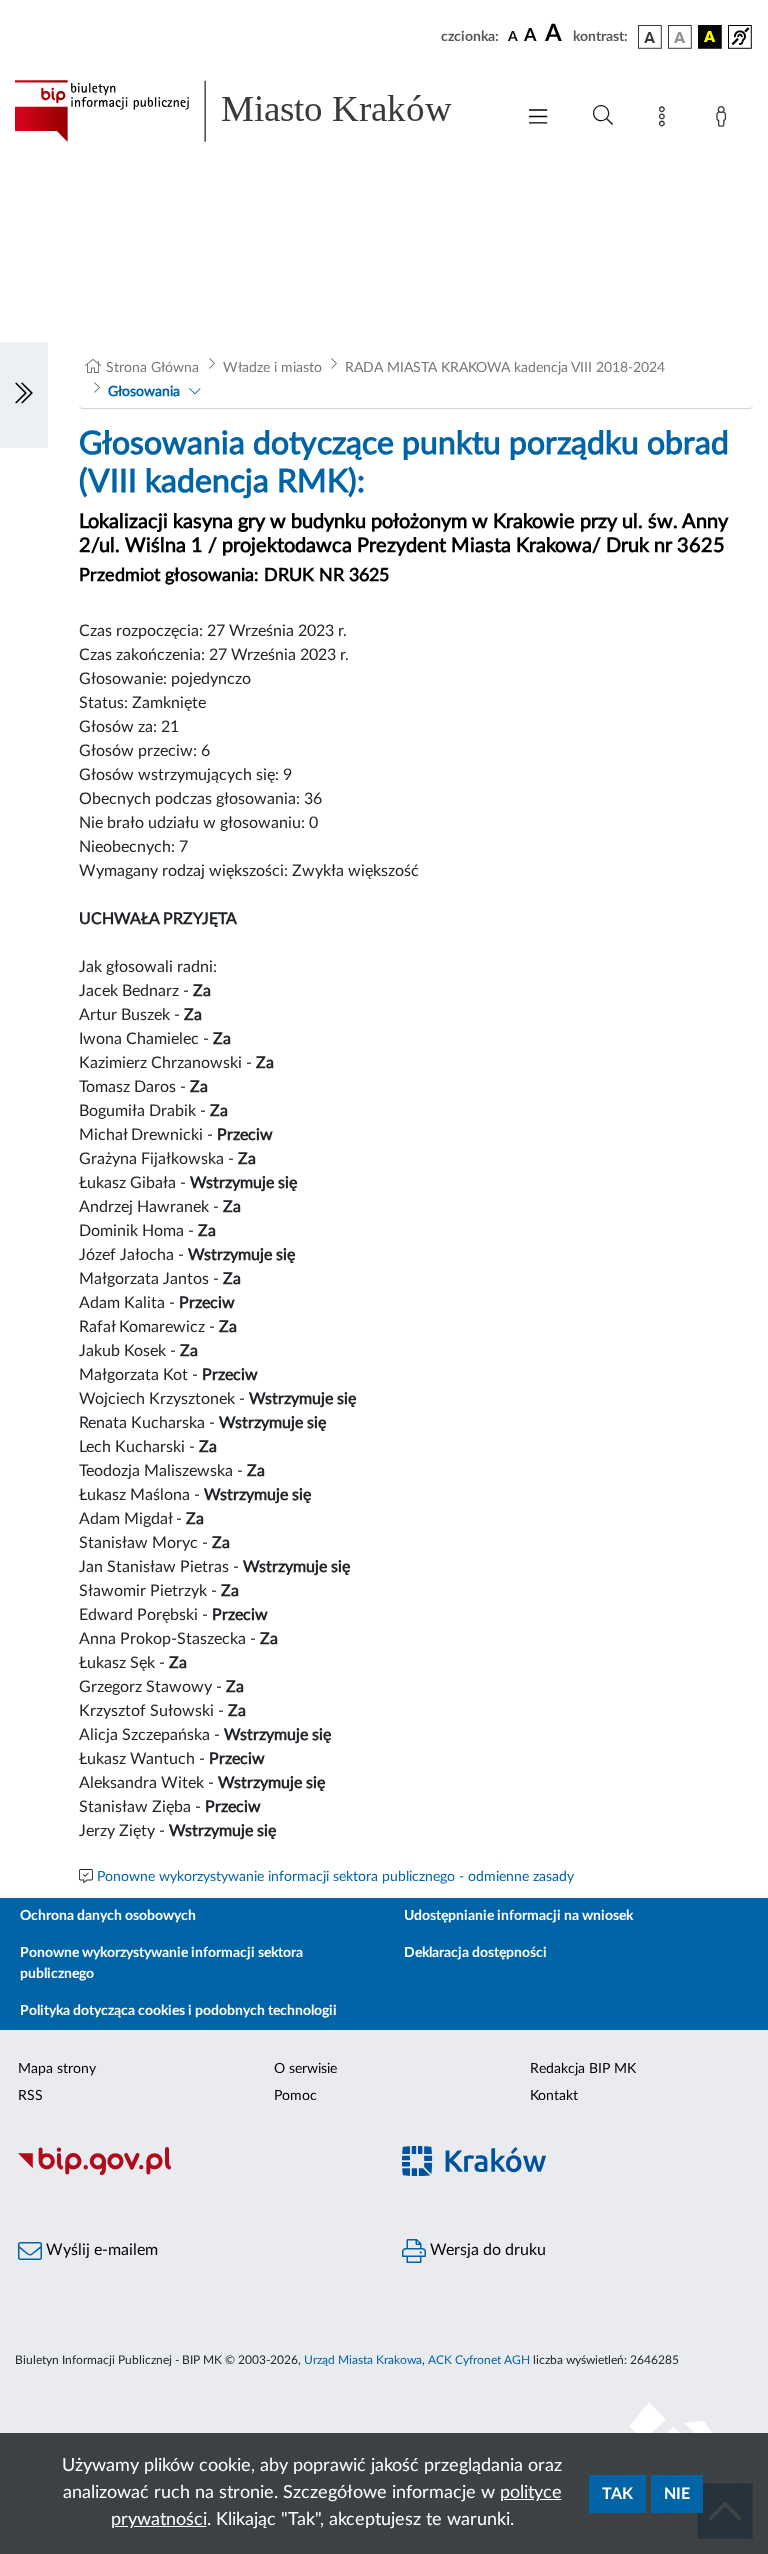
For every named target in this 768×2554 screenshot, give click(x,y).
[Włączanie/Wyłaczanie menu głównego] (538, 118)
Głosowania (144, 392)
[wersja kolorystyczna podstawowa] (650, 37)
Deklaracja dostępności (475, 1953)
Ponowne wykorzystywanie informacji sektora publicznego (161, 1963)
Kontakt (554, 2096)
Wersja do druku (486, 2250)
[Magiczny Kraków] (576, 2172)
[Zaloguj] (725, 120)
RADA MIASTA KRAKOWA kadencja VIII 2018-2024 (505, 368)
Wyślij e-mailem (100, 2250)
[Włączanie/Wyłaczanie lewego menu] (24, 395)
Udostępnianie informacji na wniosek (518, 1916)
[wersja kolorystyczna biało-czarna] (680, 37)
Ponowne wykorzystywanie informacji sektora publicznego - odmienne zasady (335, 1877)
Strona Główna (152, 368)
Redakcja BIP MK (583, 2069)
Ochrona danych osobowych (108, 1916)
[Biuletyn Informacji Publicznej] (192, 2172)
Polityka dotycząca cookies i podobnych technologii (178, 2011)
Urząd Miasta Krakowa (363, 2360)
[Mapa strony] (666, 120)
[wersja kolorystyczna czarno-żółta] (710, 37)
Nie (677, 2494)
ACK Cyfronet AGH (479, 2360)
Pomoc (295, 2096)
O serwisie (305, 2069)
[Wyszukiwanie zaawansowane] (603, 116)
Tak (617, 2494)
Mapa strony (57, 2069)
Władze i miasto (272, 368)
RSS (30, 2096)
